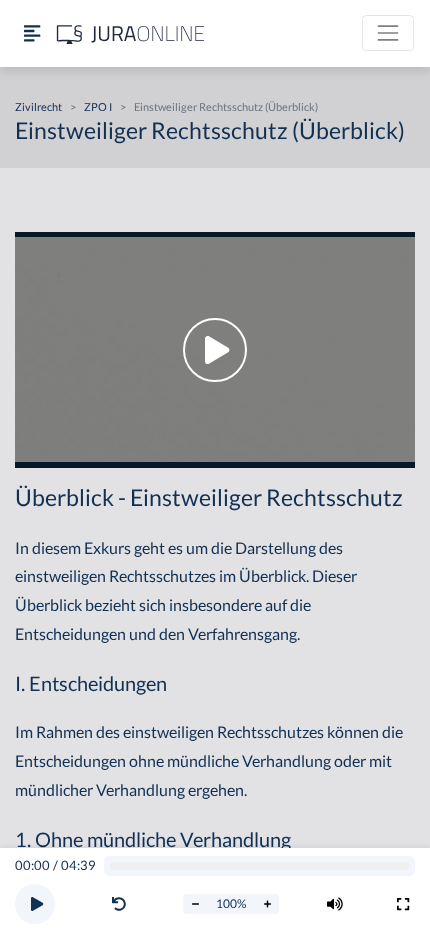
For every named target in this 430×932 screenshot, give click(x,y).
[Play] (35, 904)
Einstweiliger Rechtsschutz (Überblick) (226, 106)
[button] (123, 904)
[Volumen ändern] (335, 904)
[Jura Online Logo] (131, 33)
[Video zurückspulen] (119, 904)
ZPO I (98, 106)
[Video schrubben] (260, 866)
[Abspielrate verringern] (195, 904)
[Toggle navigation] (388, 33)
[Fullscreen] (403, 904)
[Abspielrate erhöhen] (267, 904)
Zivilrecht (38, 106)
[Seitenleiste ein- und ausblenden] (32, 33)
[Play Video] (215, 350)
